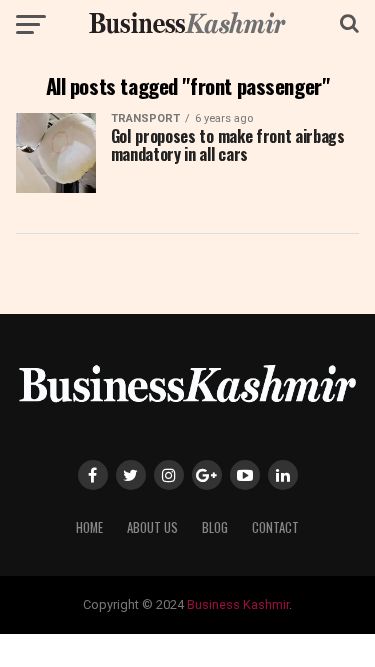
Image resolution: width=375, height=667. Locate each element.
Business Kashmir (238, 604)
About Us (152, 527)
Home (89, 527)
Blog (215, 527)
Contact (275, 527)
